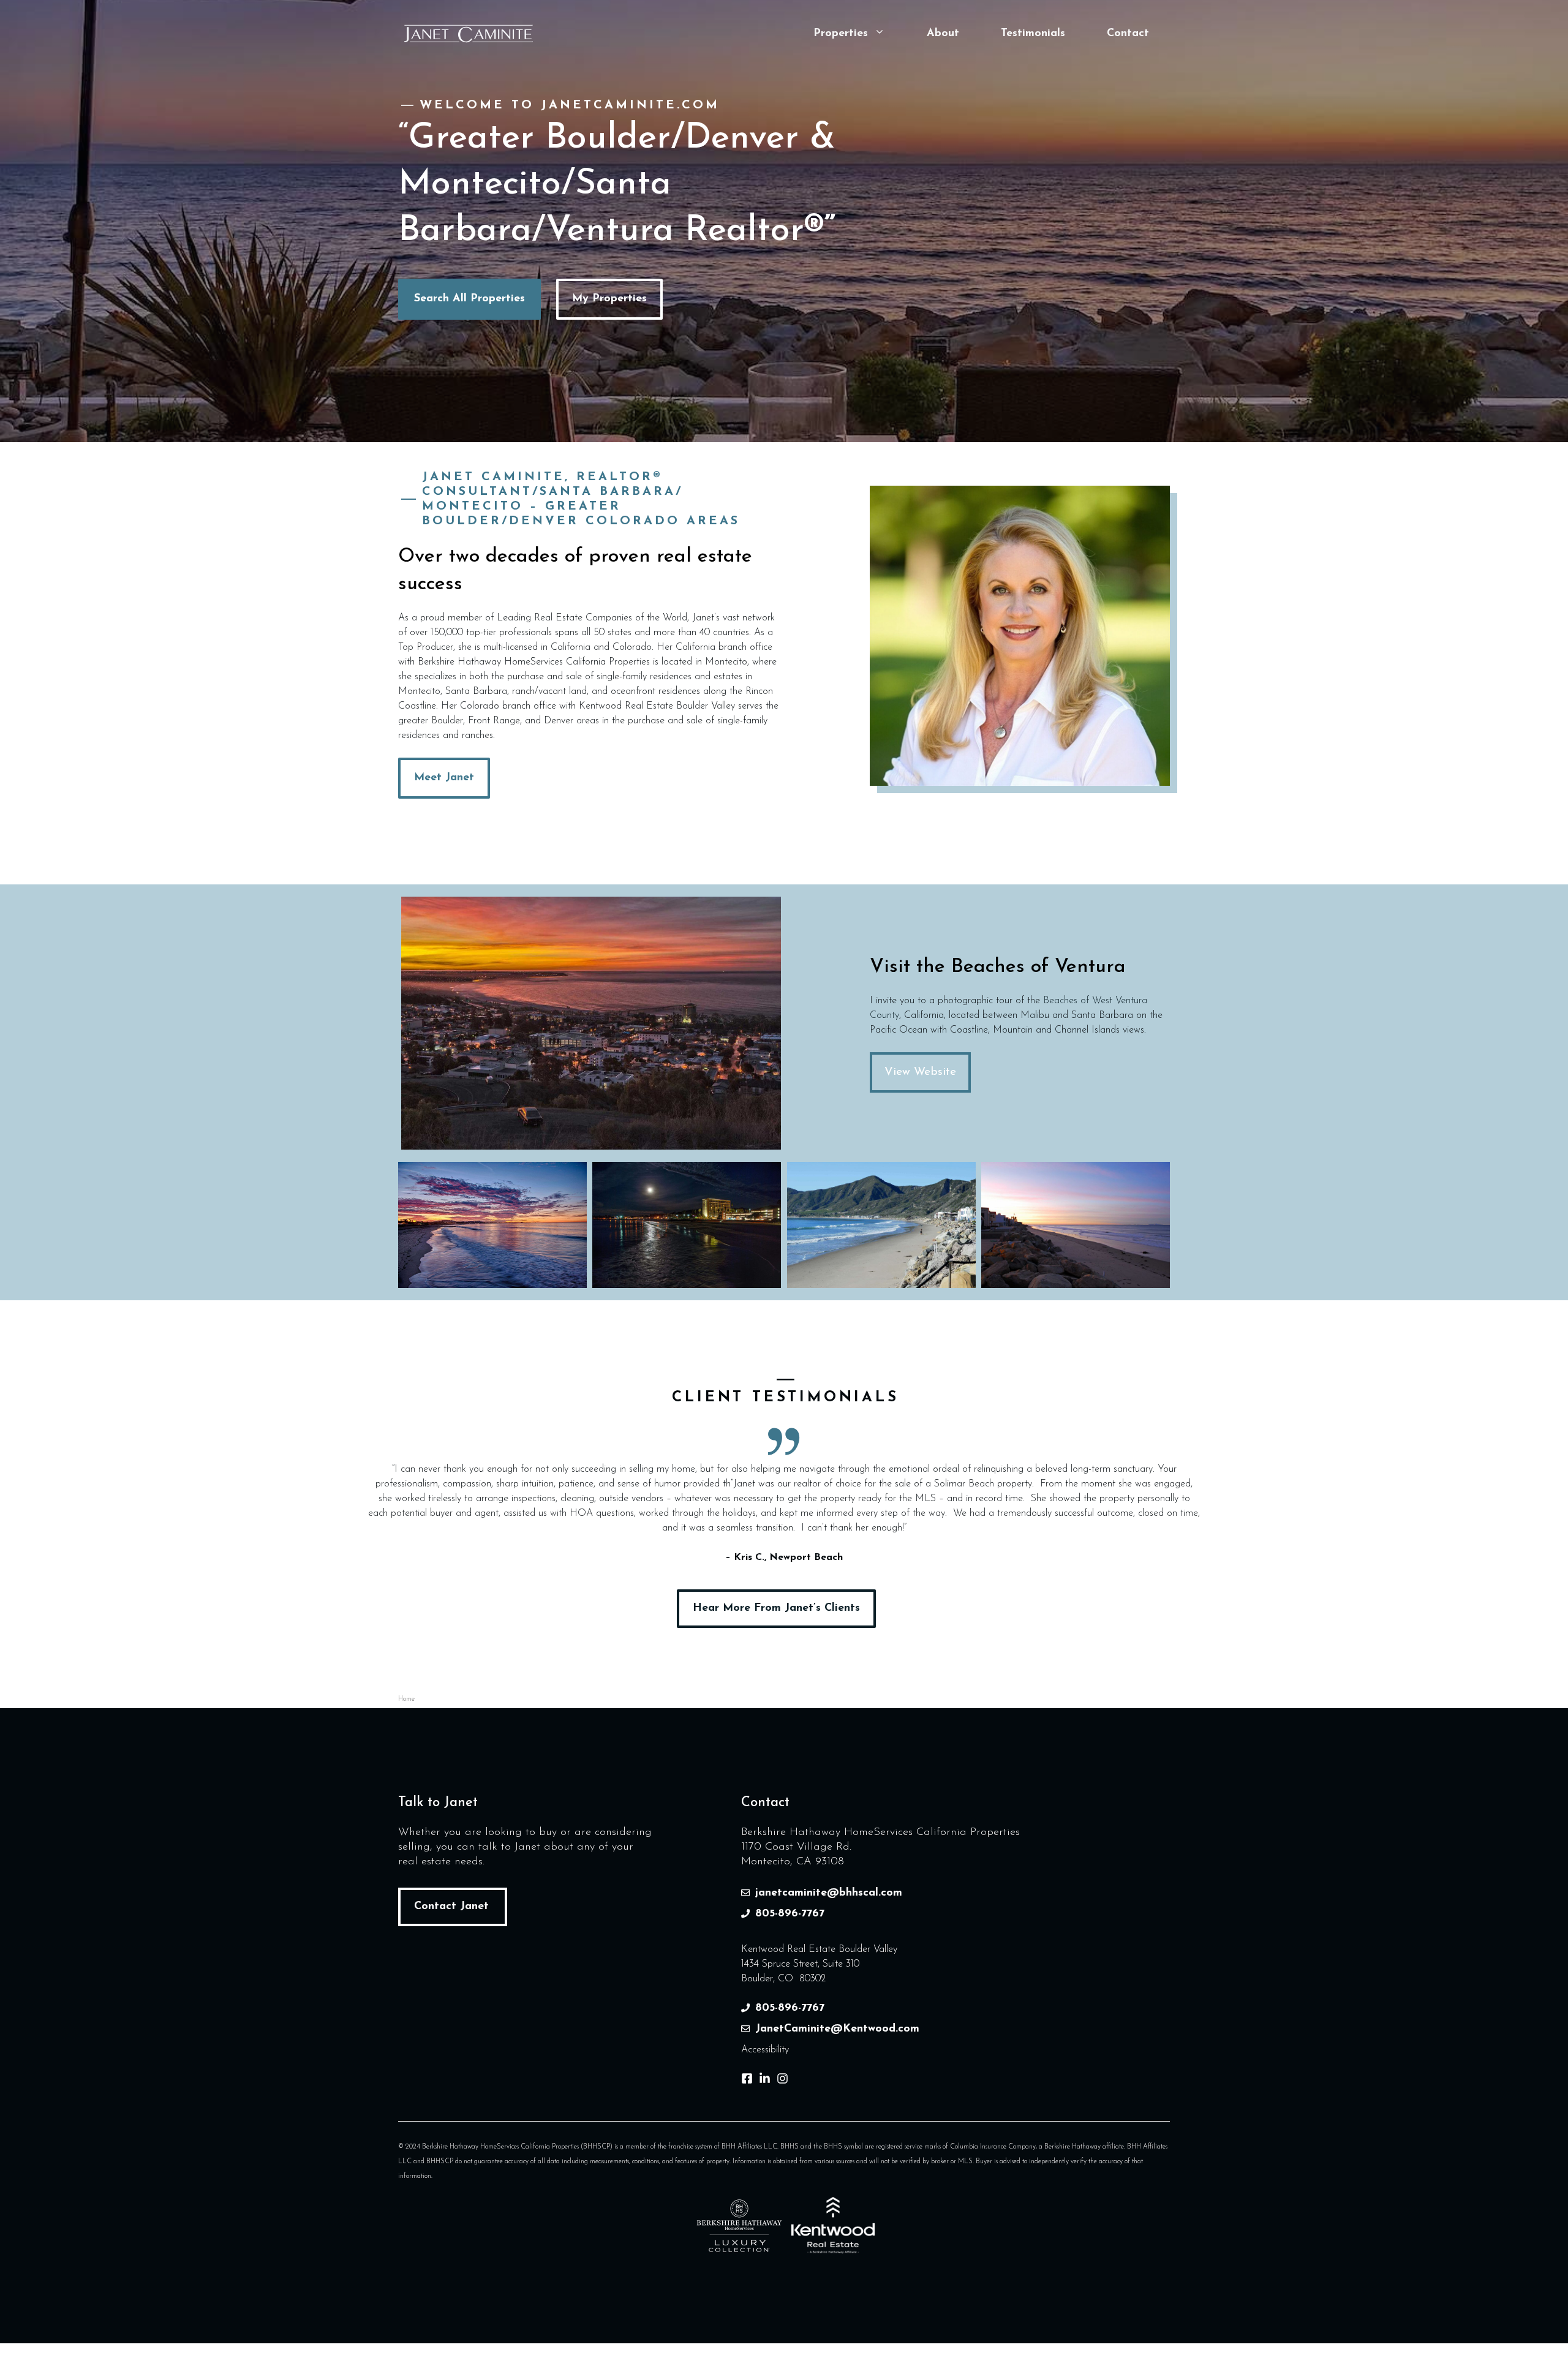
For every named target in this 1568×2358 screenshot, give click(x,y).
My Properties (609, 299)
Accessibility (765, 2050)
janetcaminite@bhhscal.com (829, 1893)
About (943, 34)
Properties (841, 34)
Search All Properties (469, 299)
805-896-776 (787, 2008)
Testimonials (1033, 34)
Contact (1128, 34)
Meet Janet (444, 778)
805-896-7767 (790, 1914)
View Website (920, 1072)
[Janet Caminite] (469, 33)
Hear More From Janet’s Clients (776, 1608)
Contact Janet (451, 1907)
